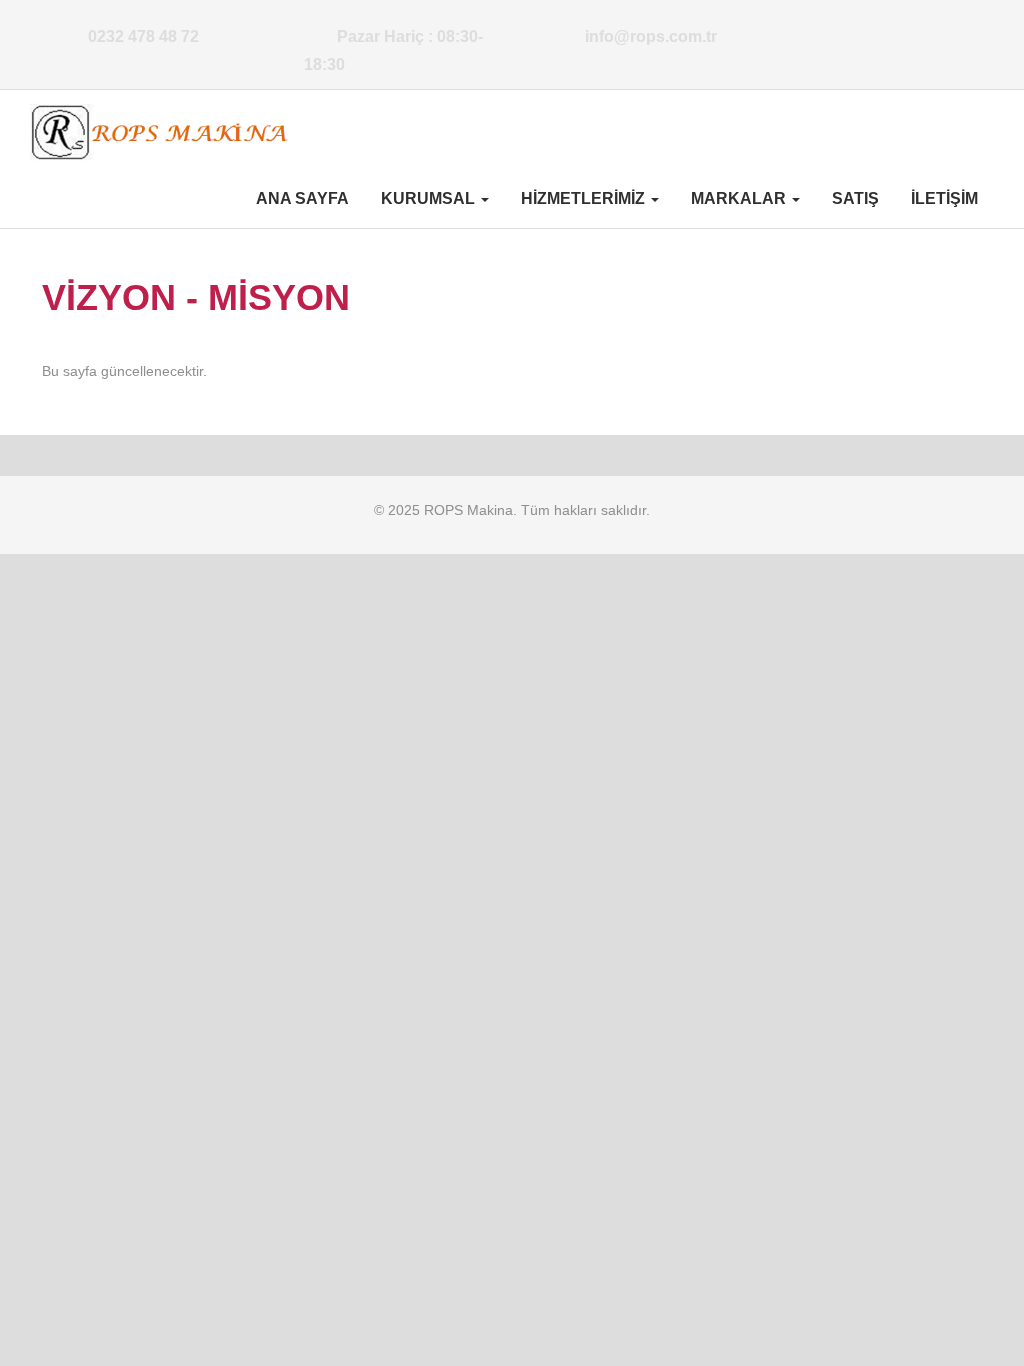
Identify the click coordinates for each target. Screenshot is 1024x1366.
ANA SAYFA (302, 198)
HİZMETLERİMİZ (585, 198)
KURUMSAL (430, 198)
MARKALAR (740, 198)
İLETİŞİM (944, 198)
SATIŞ (855, 198)
